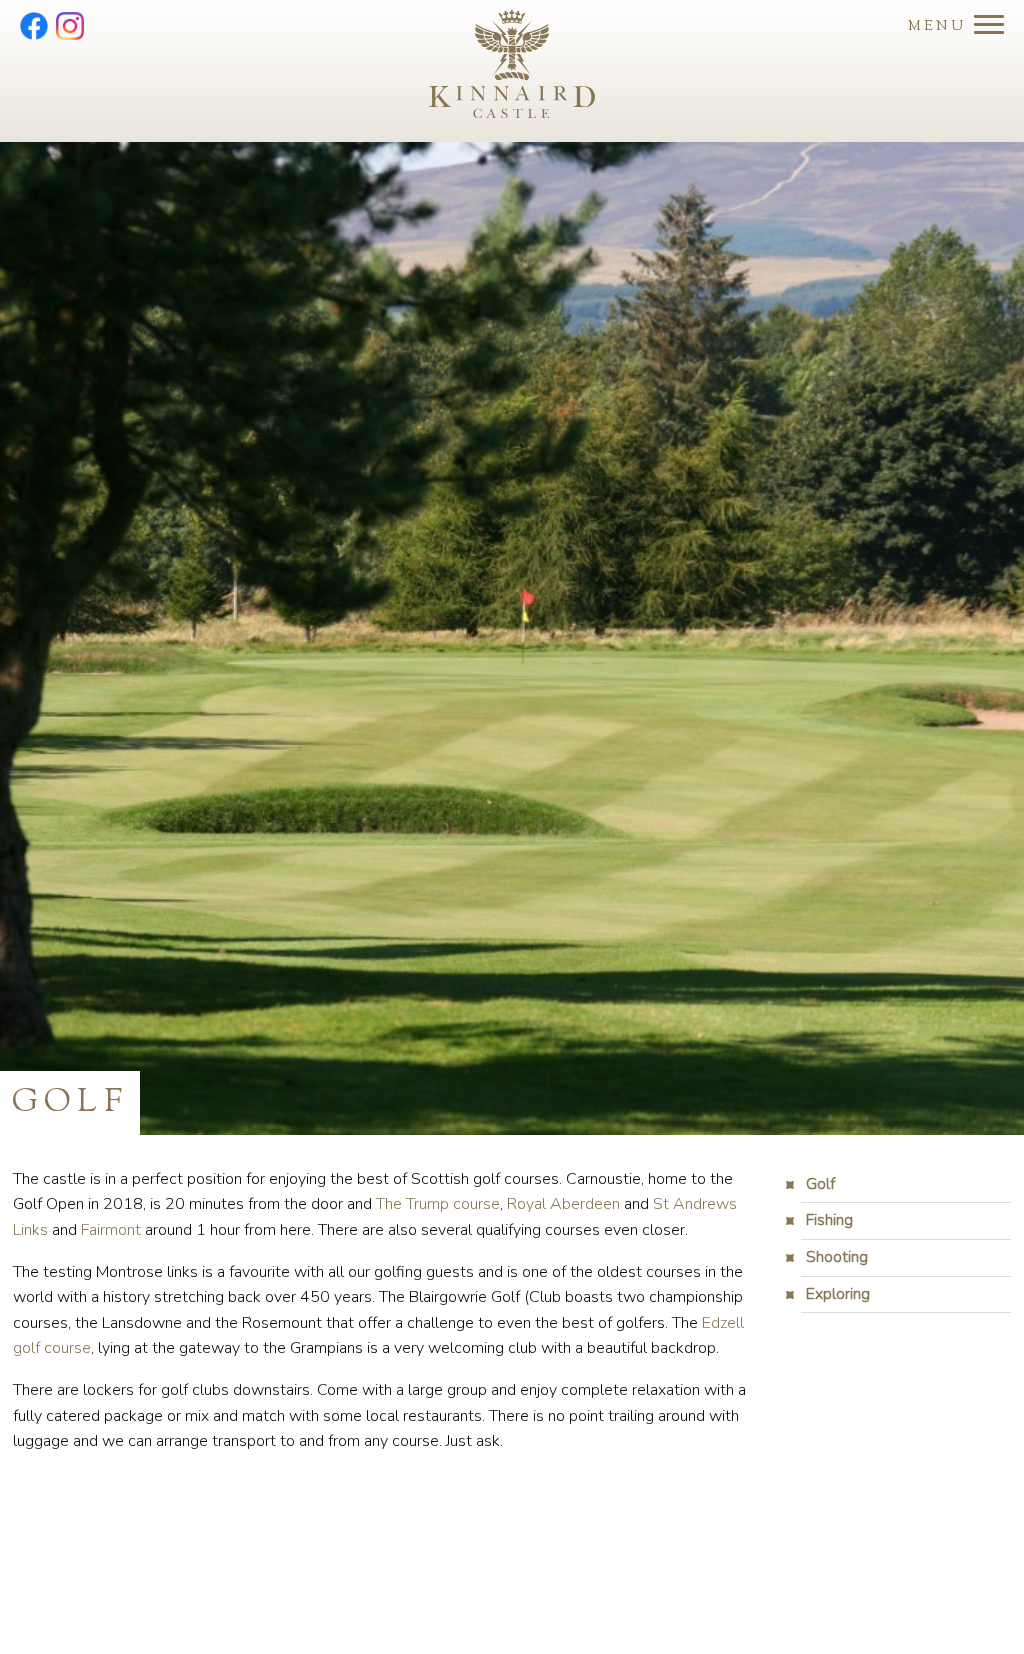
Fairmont (111, 1230)
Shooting (837, 1257)
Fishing (829, 1220)
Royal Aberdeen (563, 1204)
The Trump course (438, 1204)
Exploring (838, 1294)
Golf (820, 1184)
